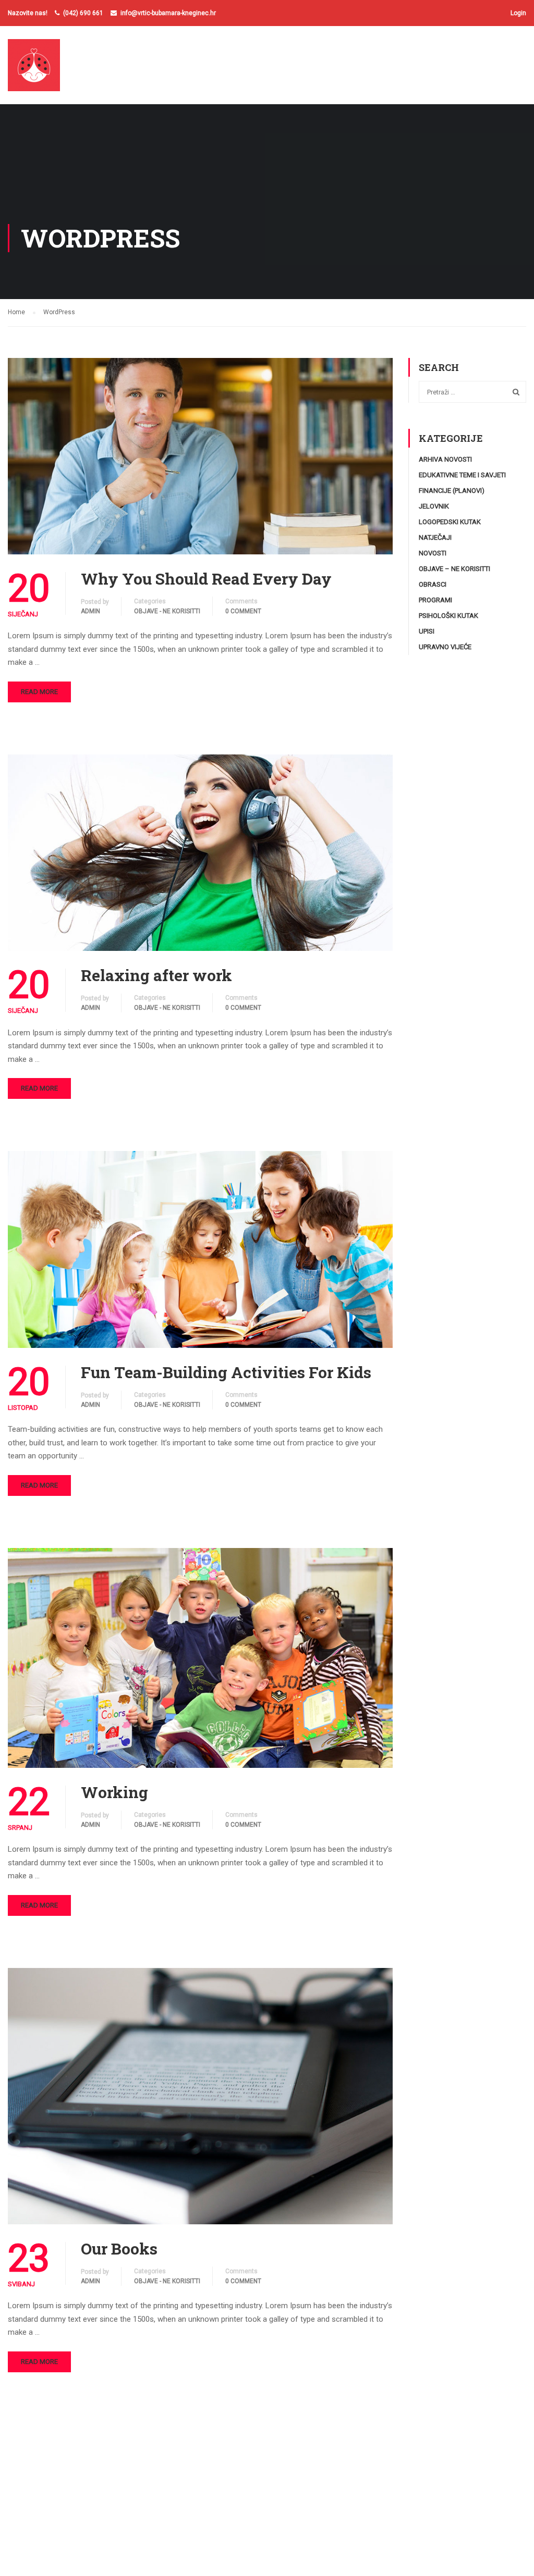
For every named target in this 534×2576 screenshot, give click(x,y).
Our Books (119, 2249)
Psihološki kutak (448, 616)
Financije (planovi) (452, 491)
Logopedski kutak (450, 522)
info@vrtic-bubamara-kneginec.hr (168, 13)
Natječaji (435, 537)
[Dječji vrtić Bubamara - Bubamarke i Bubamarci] (48, 70)
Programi (435, 600)
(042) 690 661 (83, 13)
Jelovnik (434, 506)
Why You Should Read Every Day (206, 579)
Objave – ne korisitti (454, 569)
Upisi (427, 631)
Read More (39, 692)
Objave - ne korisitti (167, 611)
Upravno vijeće (445, 647)
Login (518, 13)
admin (90, 611)
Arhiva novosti (445, 459)
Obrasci (433, 584)
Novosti (433, 553)
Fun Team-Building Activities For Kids (226, 1372)
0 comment (243, 611)
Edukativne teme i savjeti (462, 475)
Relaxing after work (156, 975)
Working (114, 1792)
